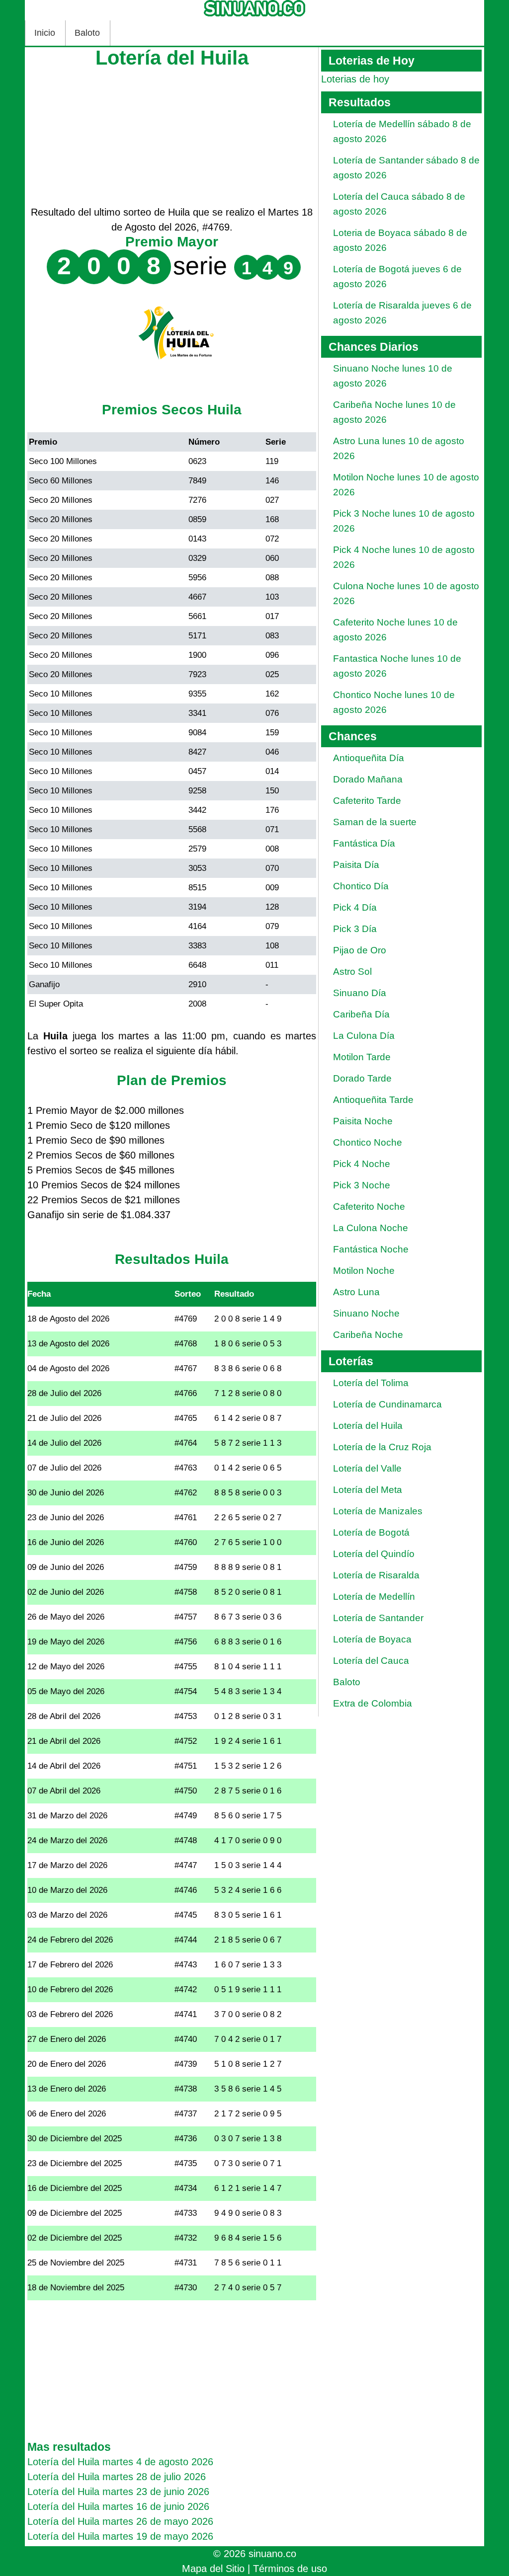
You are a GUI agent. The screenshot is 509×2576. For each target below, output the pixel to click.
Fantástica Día (364, 843)
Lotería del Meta (368, 1490)
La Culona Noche (371, 1228)
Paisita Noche (363, 1121)
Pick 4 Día (355, 907)
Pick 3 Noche (362, 1185)
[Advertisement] (172, 135)
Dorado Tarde (362, 1078)
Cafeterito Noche (369, 1207)
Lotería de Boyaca (372, 1639)
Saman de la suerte (375, 822)
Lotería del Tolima (371, 1383)
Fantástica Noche (371, 1249)
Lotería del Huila (368, 1426)
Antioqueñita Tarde (373, 1100)
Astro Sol (352, 972)
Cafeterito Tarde (367, 801)
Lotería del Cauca (371, 1661)
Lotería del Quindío (374, 1554)
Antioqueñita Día (369, 758)
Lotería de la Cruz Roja (382, 1447)
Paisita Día (356, 865)
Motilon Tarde (362, 1057)
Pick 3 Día (355, 929)
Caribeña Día (361, 1014)
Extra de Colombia (373, 1703)
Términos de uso (290, 2569)
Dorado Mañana (368, 779)
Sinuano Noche (366, 1313)
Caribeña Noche (368, 1335)
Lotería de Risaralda (376, 1575)
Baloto (87, 33)
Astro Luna (356, 1292)
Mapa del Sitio (213, 2569)
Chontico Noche (368, 1142)
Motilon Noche (364, 1271)
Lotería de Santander (378, 1618)
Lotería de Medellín (374, 1597)
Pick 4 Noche (362, 1164)
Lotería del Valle (367, 1468)
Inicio (45, 33)
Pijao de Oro (360, 950)
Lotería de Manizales (378, 1511)
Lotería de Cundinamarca (387, 1404)
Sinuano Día (360, 993)
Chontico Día (361, 886)
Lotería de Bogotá (371, 1532)
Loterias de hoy (355, 79)
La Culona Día (364, 1036)
